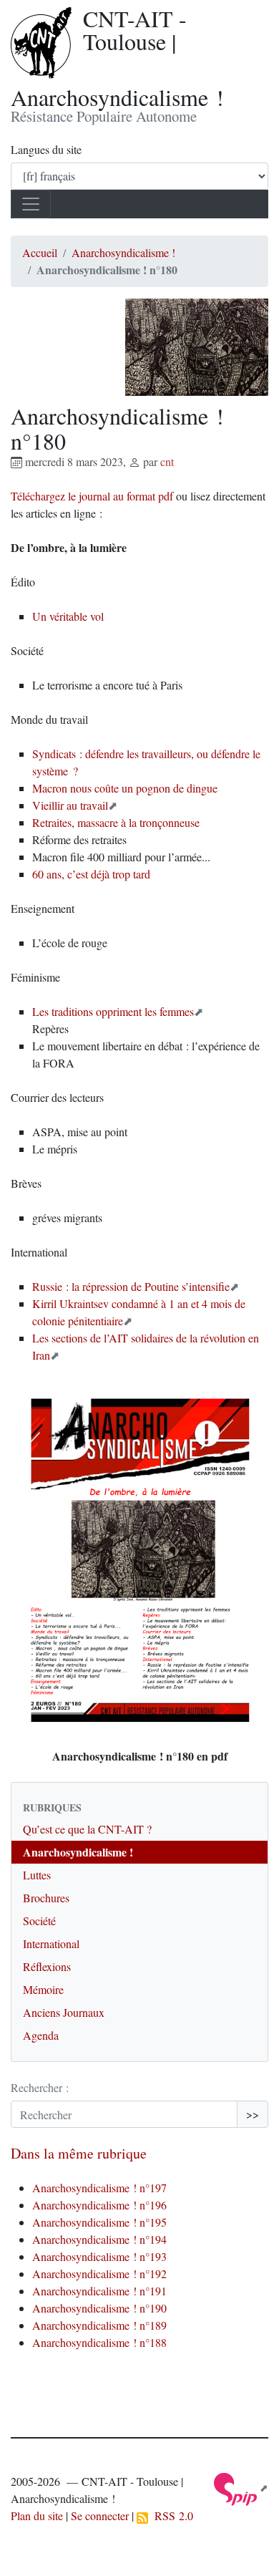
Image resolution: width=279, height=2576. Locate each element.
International (51, 1943)
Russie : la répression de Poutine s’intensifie (131, 1286)
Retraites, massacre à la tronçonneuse (116, 822)
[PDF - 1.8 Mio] (140, 1560)
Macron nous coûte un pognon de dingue (125, 788)
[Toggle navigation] (31, 204)
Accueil (40, 252)
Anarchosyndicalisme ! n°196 (99, 2205)
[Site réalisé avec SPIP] (241, 2488)
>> (253, 2114)
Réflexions (47, 1966)
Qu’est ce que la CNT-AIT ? (87, 1829)
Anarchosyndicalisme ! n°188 (99, 2342)
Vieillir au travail (70, 805)
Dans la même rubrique (79, 2153)
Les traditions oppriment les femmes (113, 1011)
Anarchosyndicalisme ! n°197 (99, 2188)
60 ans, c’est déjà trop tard (91, 874)
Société (39, 1921)
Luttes (37, 1875)
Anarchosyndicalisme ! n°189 (99, 2325)
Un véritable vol (68, 616)
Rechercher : (40, 2087)
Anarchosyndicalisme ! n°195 (99, 2222)
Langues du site (46, 149)
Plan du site (37, 2516)
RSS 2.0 (171, 2516)
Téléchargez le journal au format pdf (92, 496)
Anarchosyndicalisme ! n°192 (99, 2274)
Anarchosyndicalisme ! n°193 (99, 2256)
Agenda (41, 2035)
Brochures (46, 1898)
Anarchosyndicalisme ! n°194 (99, 2239)
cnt (167, 461)
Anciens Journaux (64, 2012)
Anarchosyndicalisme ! (123, 252)
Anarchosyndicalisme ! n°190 (99, 2308)
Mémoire (43, 1989)
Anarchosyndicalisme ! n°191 (99, 2291)
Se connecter (100, 2516)
